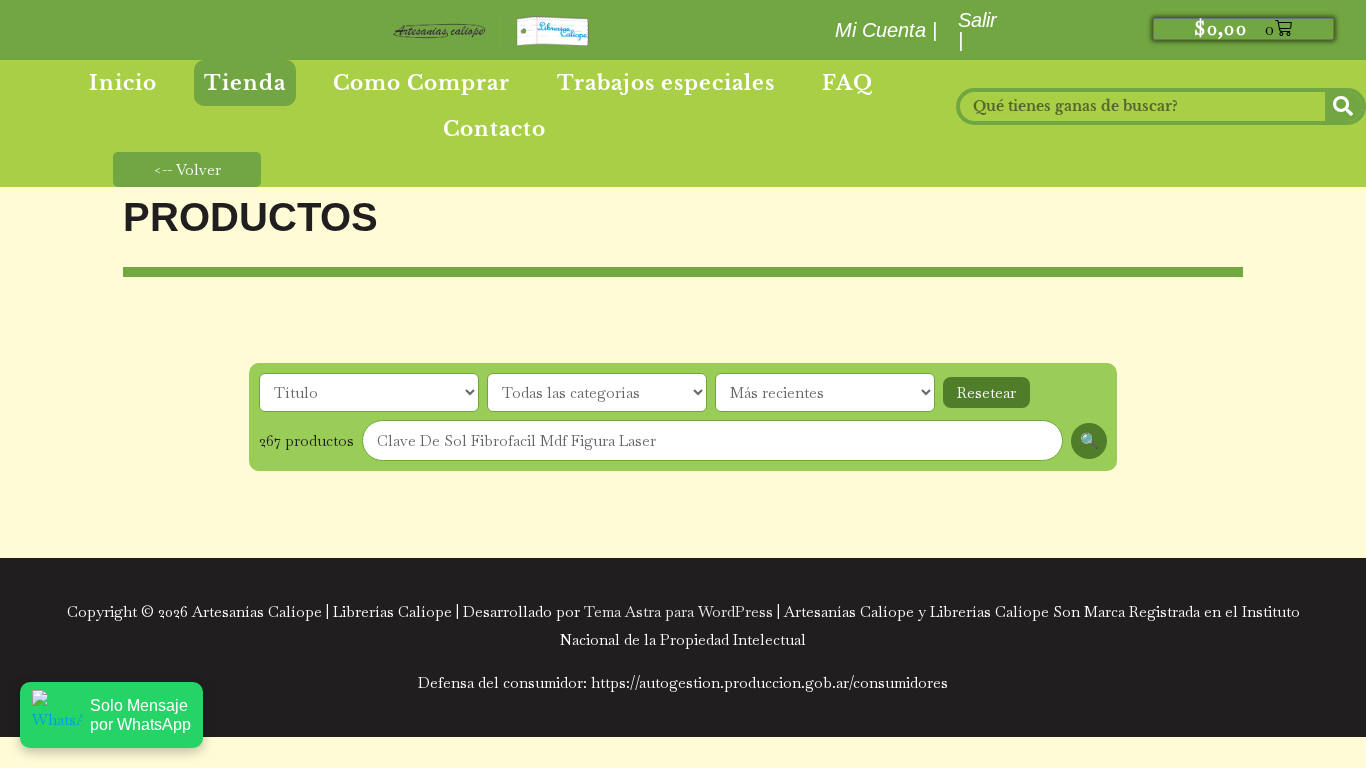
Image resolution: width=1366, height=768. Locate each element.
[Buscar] (1343, 106)
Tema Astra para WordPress (678, 611)
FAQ (847, 83)
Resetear (986, 392)
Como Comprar (421, 83)
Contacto (494, 129)
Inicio (123, 83)
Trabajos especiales (666, 83)
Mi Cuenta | (887, 30)
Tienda (245, 83)
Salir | (977, 30)
